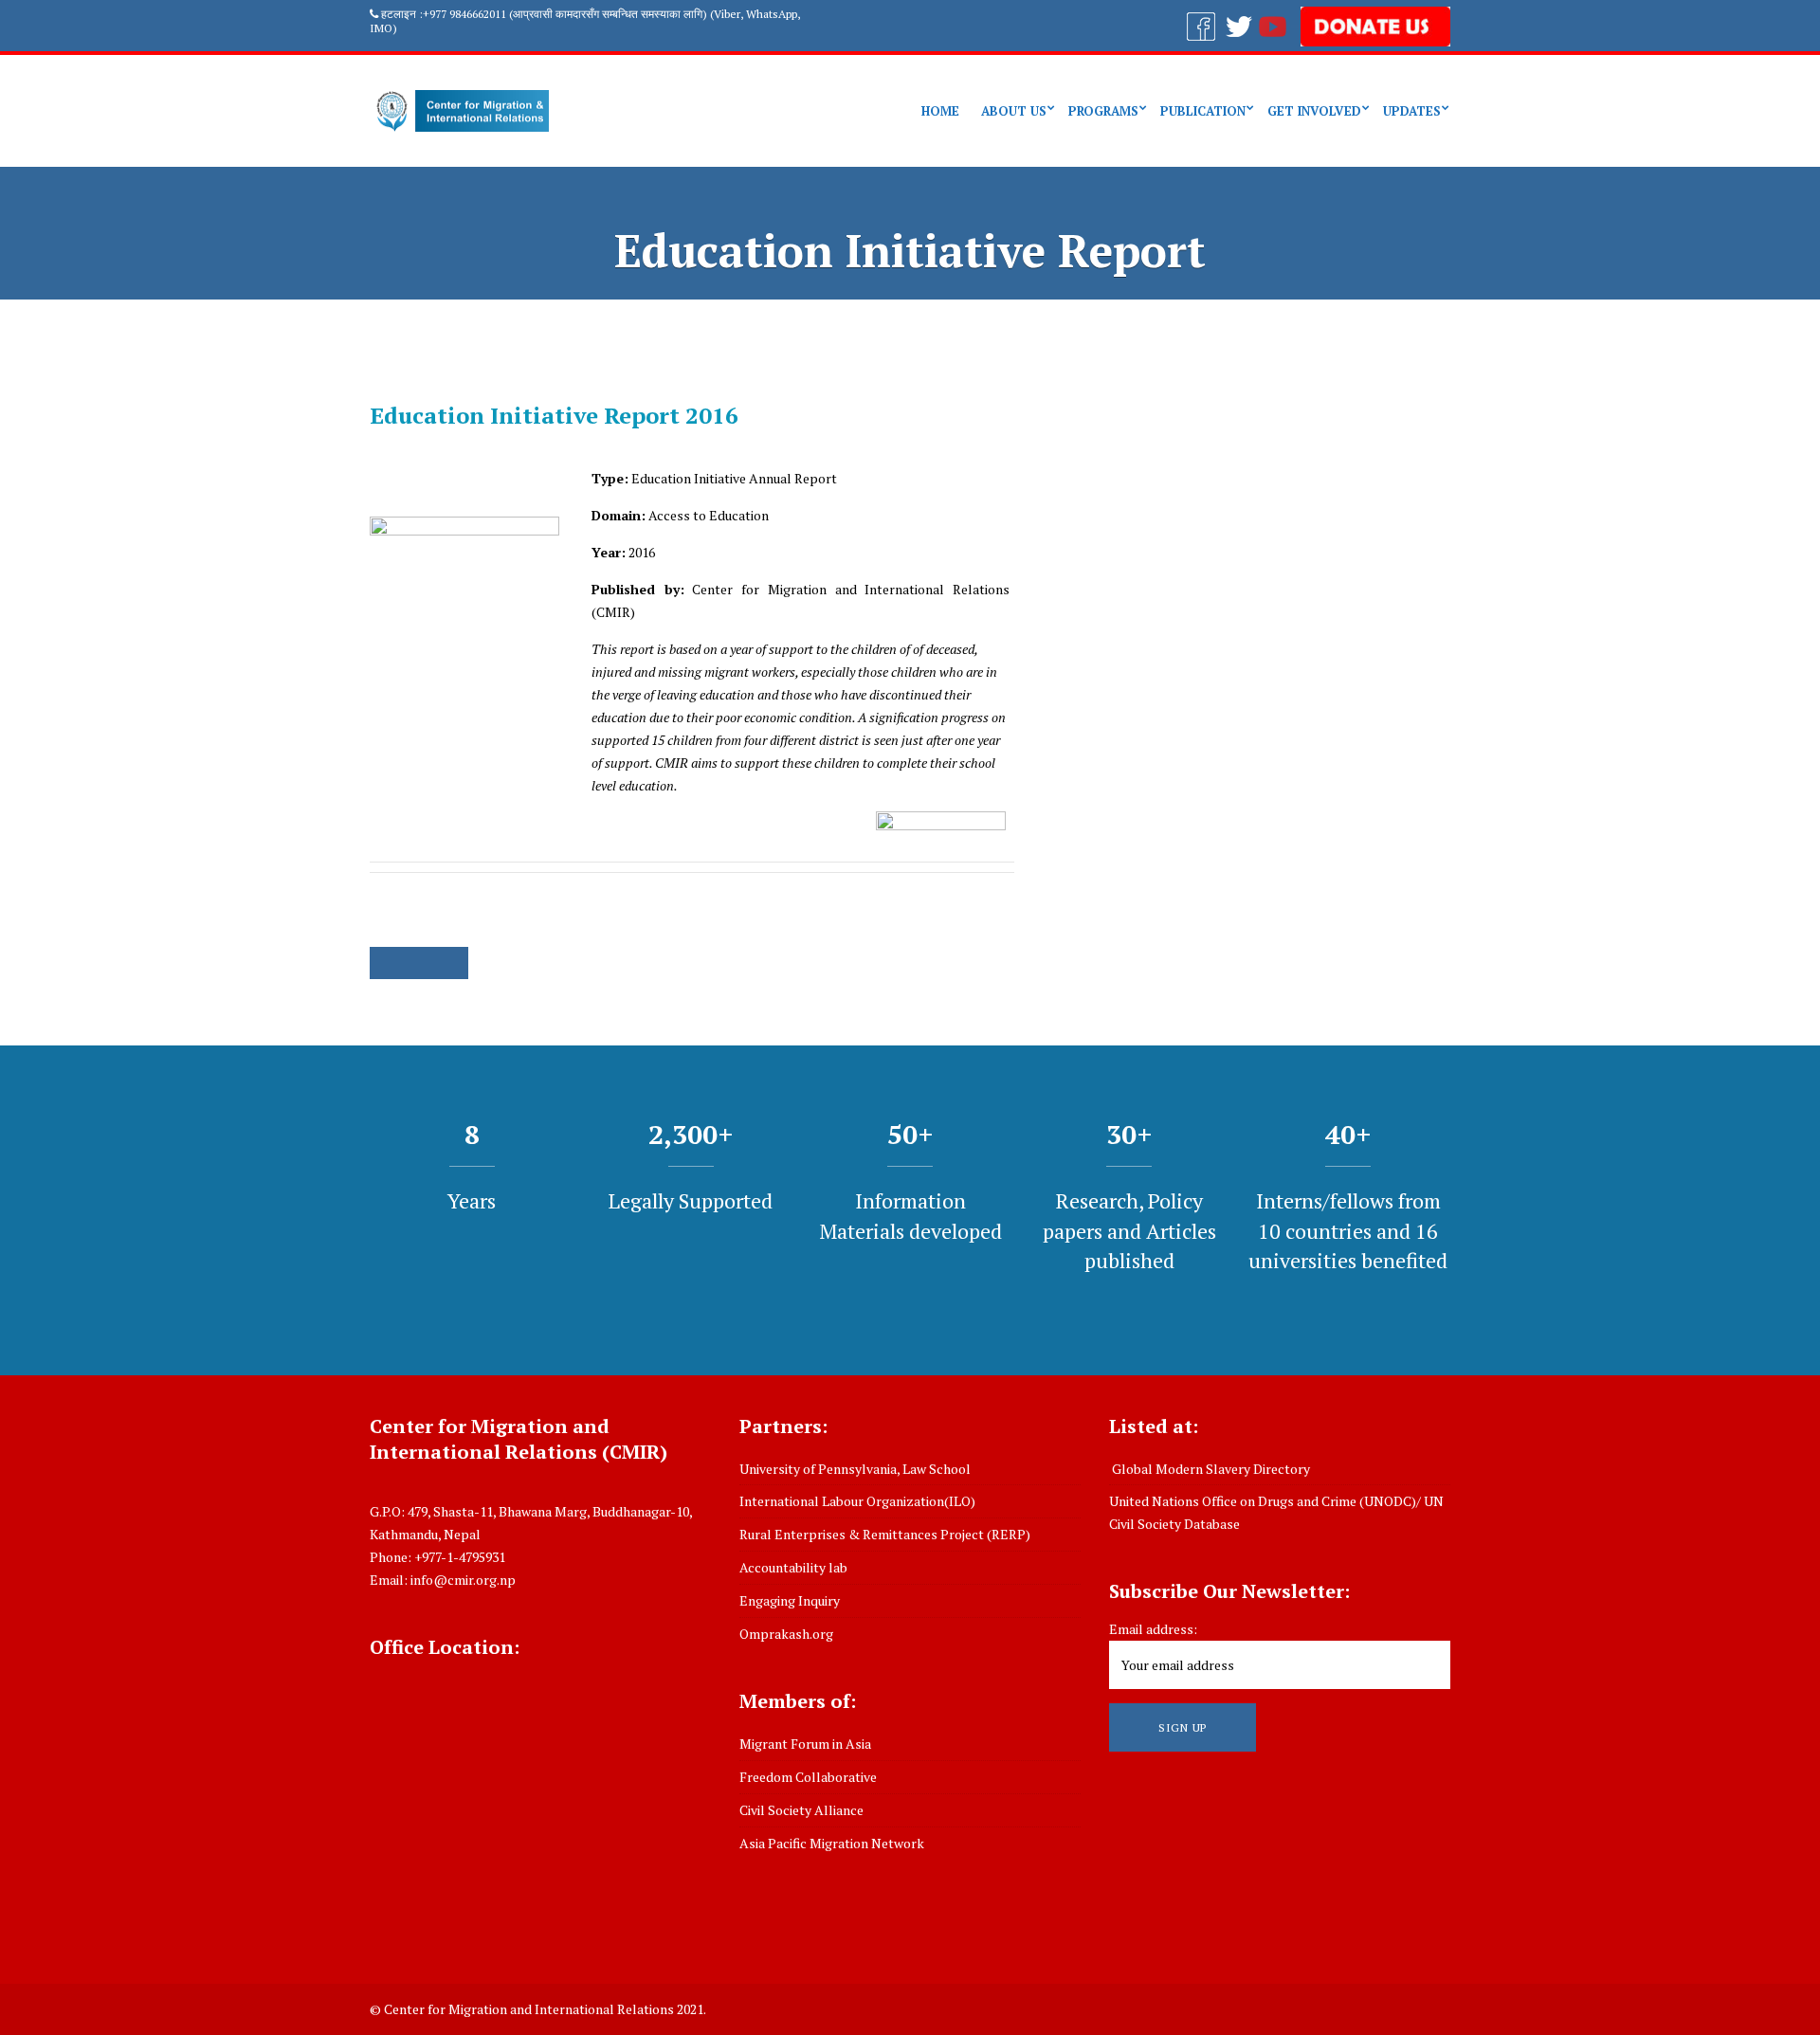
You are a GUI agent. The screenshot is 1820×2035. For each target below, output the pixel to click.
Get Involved (1314, 111)
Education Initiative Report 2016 (554, 415)
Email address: (1153, 1629)
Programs (1103, 111)
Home (940, 111)
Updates (1412, 111)
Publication (1203, 111)
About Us (1014, 111)
